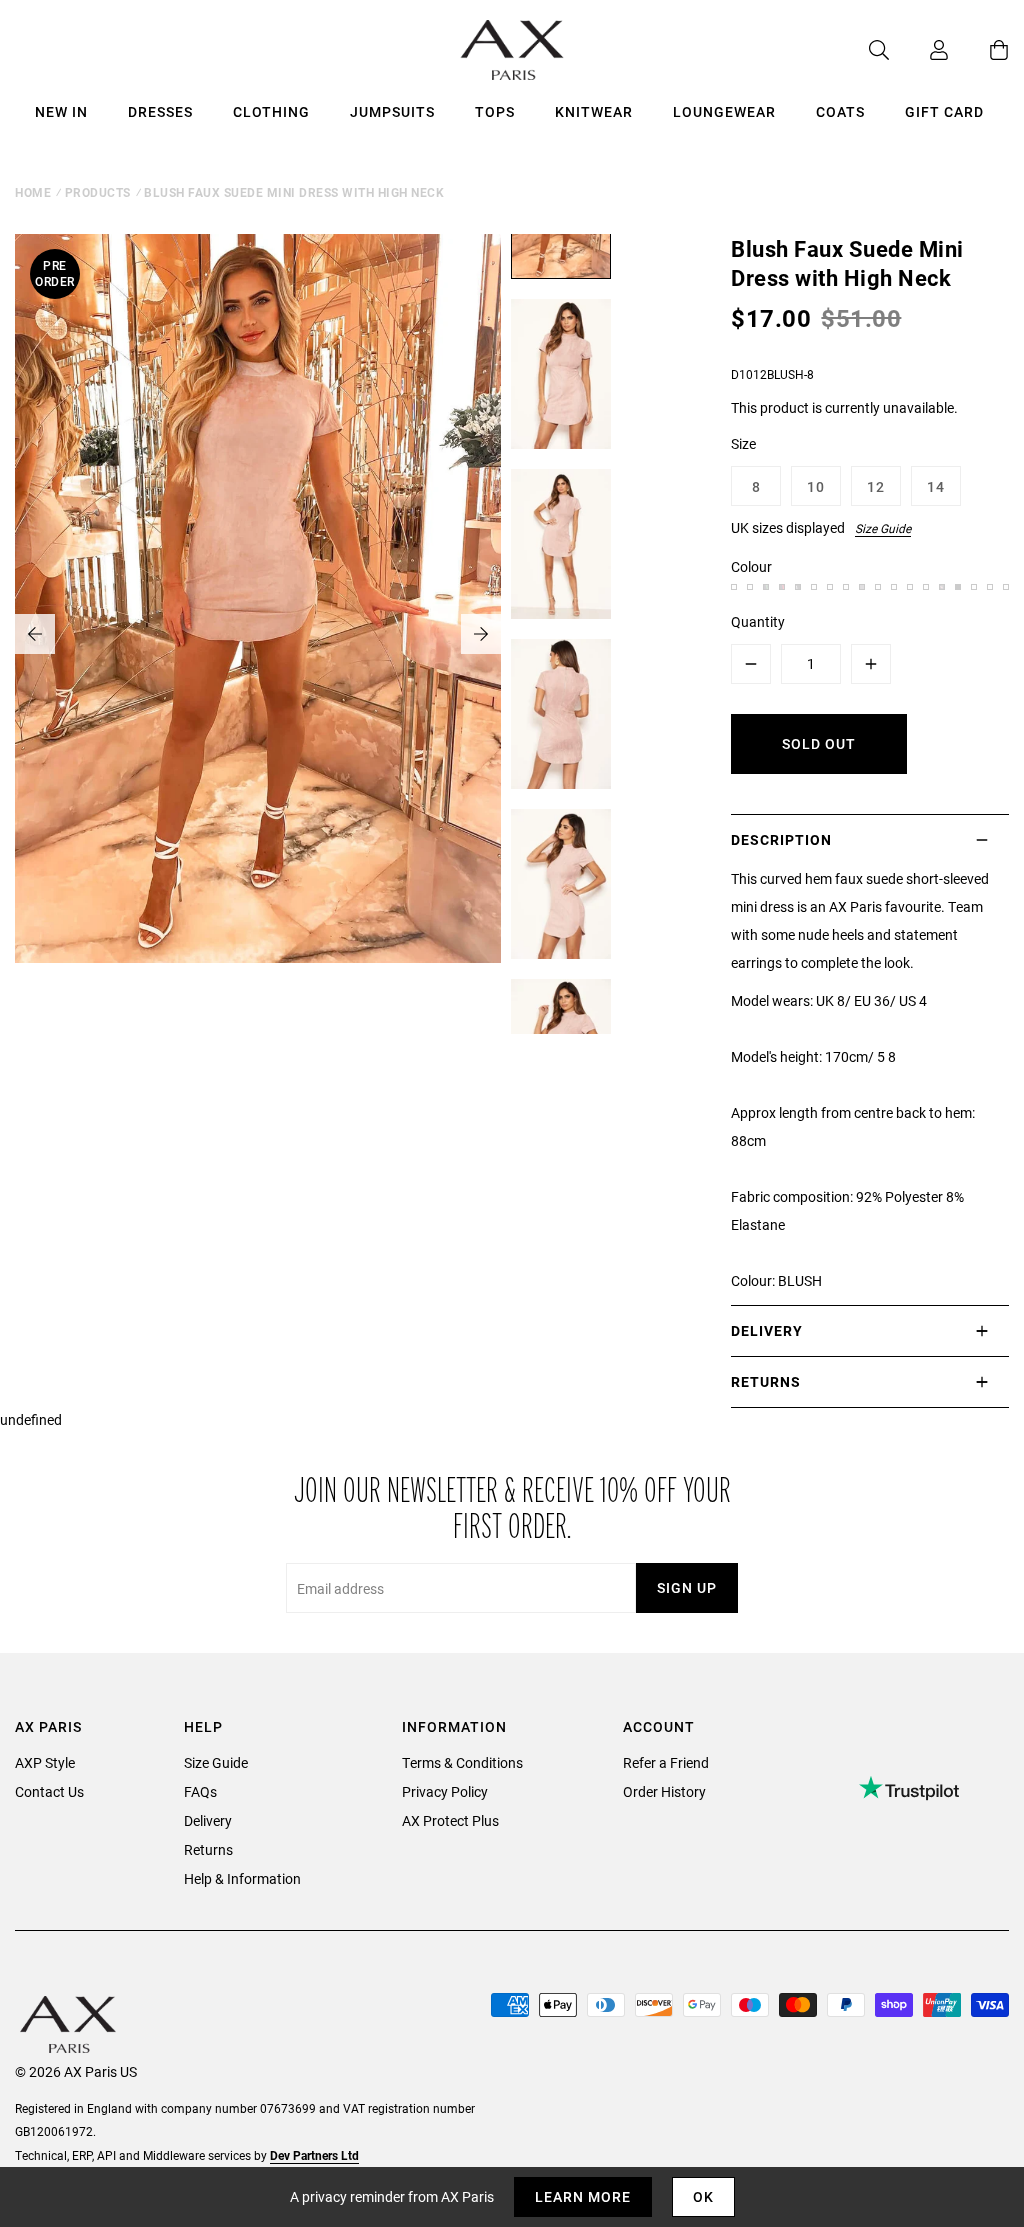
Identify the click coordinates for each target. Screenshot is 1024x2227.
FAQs (200, 1791)
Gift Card (944, 111)
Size (743, 443)
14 (936, 486)
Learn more (583, 2196)
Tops (495, 111)
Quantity (758, 621)
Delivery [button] (767, 1330)
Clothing (271, 111)
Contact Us (49, 1791)
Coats (840, 111)
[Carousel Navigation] (258, 634)
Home (33, 192)
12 (876, 486)
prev (35, 634)
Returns (208, 1849)
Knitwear (594, 111)
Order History (664, 1791)
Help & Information (242, 1878)
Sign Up (687, 1587)
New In (61, 111)
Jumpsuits (392, 111)
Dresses (160, 111)
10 (816, 486)
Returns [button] (766, 1381)
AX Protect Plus (450, 1820)
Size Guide (883, 528)
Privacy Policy (445, 1791)
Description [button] (781, 839)
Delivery (208, 1820)
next (481, 634)
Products (98, 192)
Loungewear (724, 111)
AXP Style (45, 1762)
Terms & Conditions (462, 1762)
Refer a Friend (666, 1762)
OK (703, 2196)
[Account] (919, 50)
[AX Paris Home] (512, 50)
